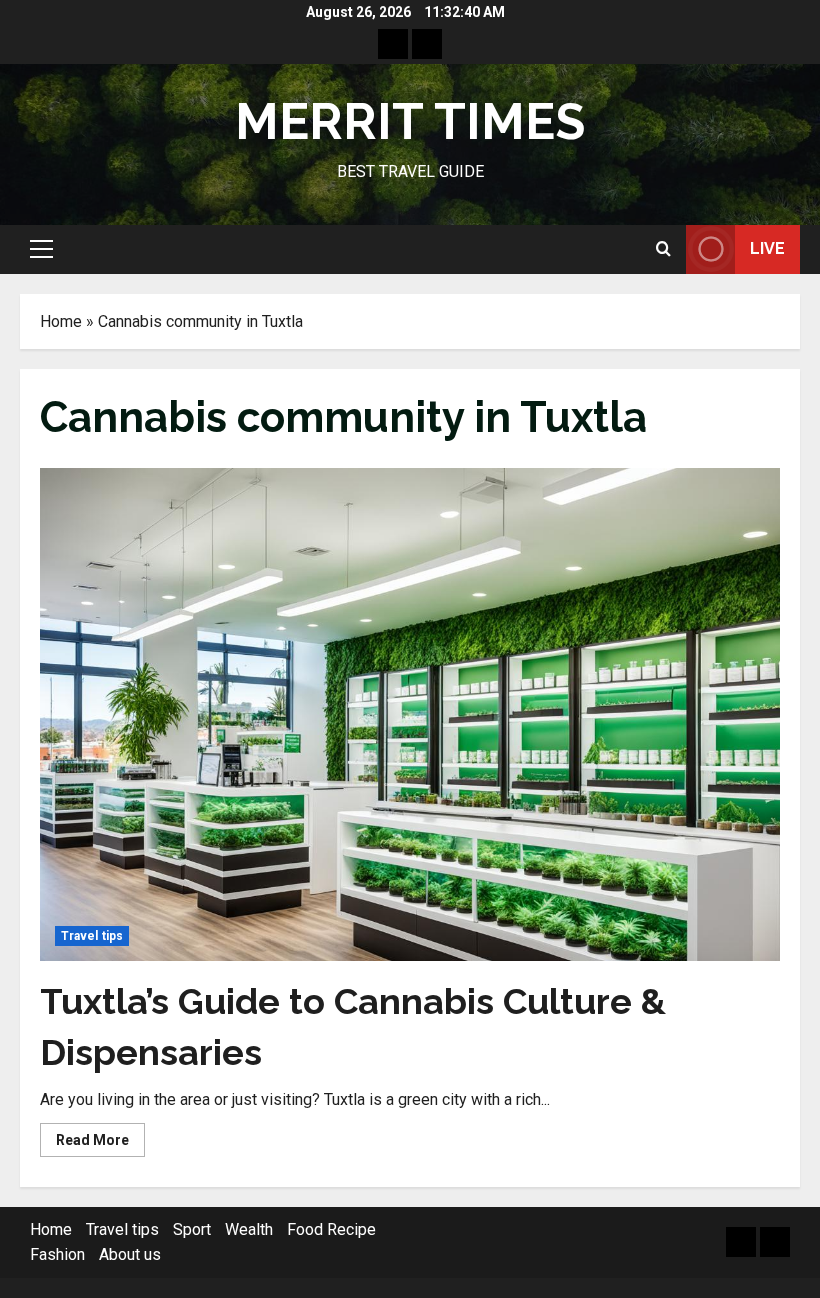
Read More (100, 1144)
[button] (41, 249)
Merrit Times (410, 121)
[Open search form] (663, 249)
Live (767, 248)
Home (61, 321)
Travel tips (92, 936)
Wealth (249, 1229)
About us (130, 1254)
